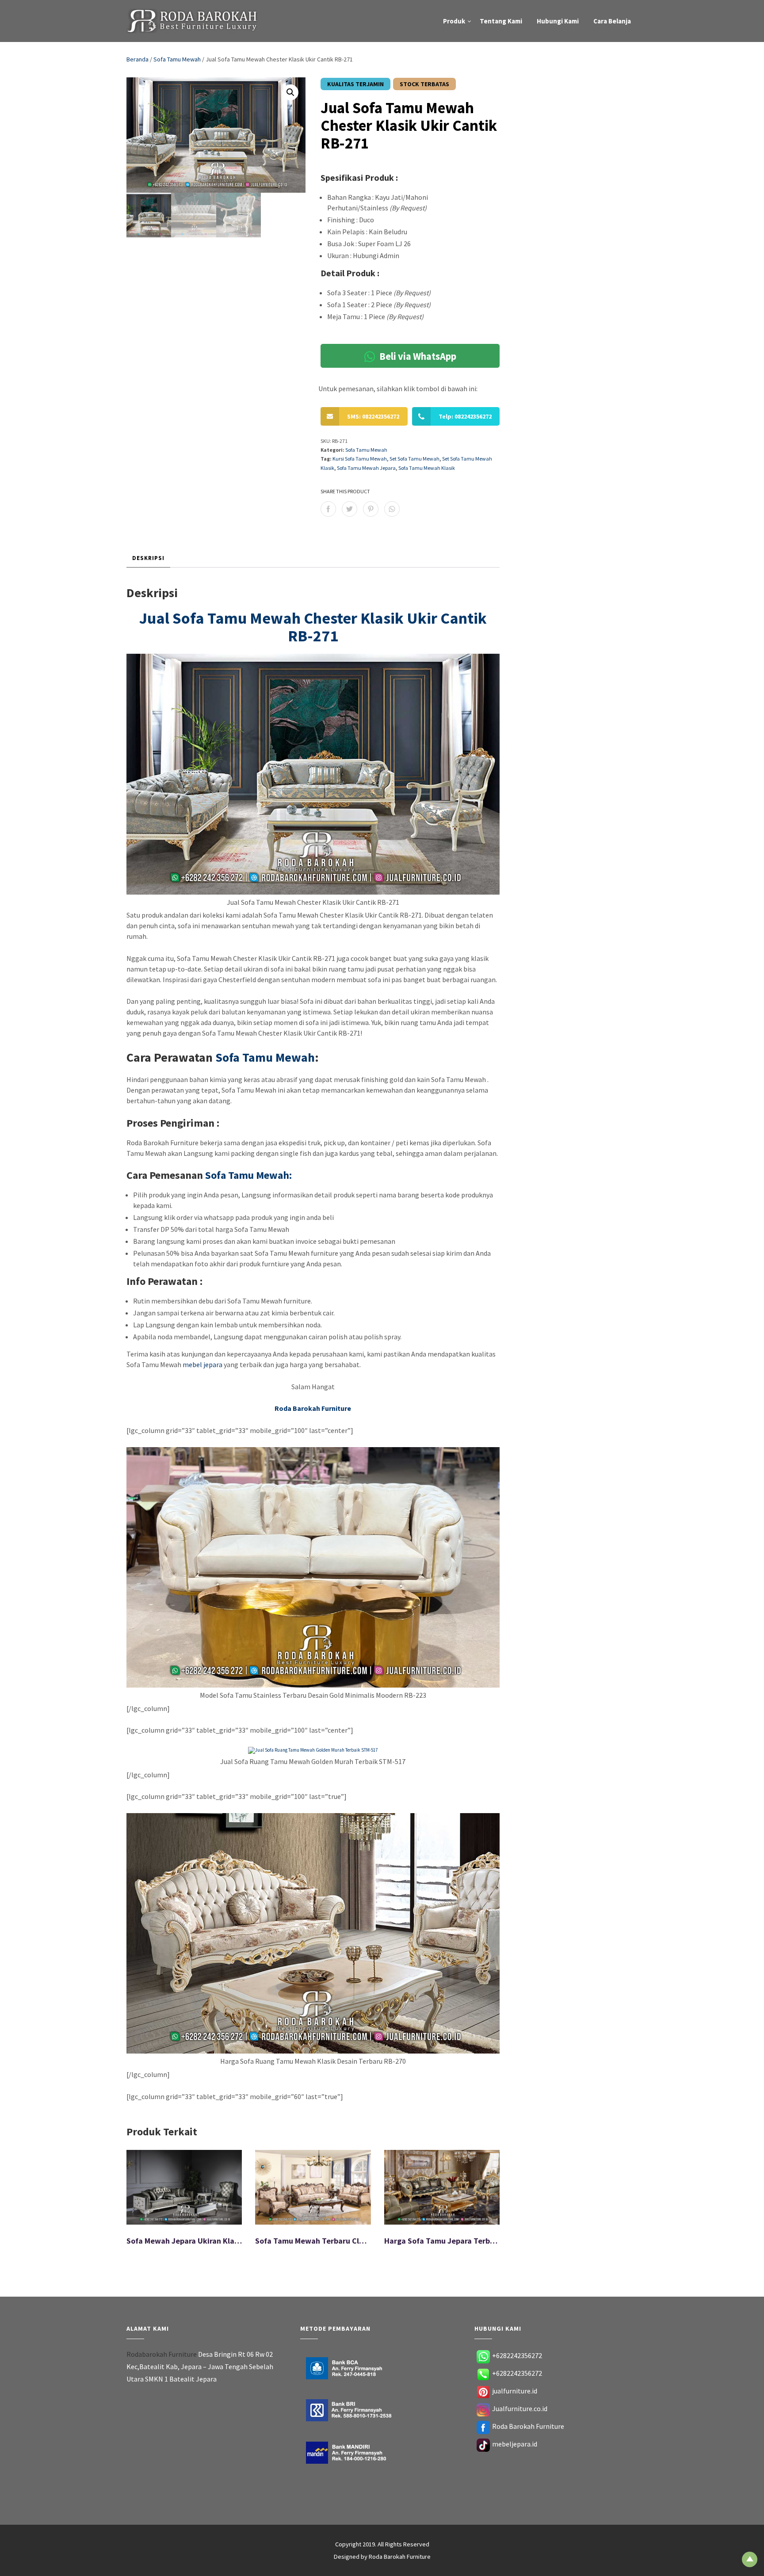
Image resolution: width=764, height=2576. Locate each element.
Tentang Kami (501, 21)
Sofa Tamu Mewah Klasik (427, 468)
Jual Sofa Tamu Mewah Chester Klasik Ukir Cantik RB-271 (313, 627)
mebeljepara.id (515, 2444)
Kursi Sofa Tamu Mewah (360, 459)
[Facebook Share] (328, 509)
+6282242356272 (517, 2355)
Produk (454, 21)
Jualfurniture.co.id (520, 2408)
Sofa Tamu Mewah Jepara (366, 468)
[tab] (148, 558)
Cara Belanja (612, 21)
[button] (290, 92)
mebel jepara (202, 1364)
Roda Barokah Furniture (528, 2426)
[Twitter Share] (350, 509)
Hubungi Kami (558, 21)
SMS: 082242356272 (373, 416)
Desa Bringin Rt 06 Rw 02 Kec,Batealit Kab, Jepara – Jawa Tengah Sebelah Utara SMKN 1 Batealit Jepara (200, 2366)
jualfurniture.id (515, 2391)
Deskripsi (148, 558)
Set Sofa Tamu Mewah (414, 459)
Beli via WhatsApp (417, 356)
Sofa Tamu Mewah (177, 59)
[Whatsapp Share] (392, 509)
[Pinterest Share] (371, 509)
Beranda (138, 59)
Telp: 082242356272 (465, 416)
